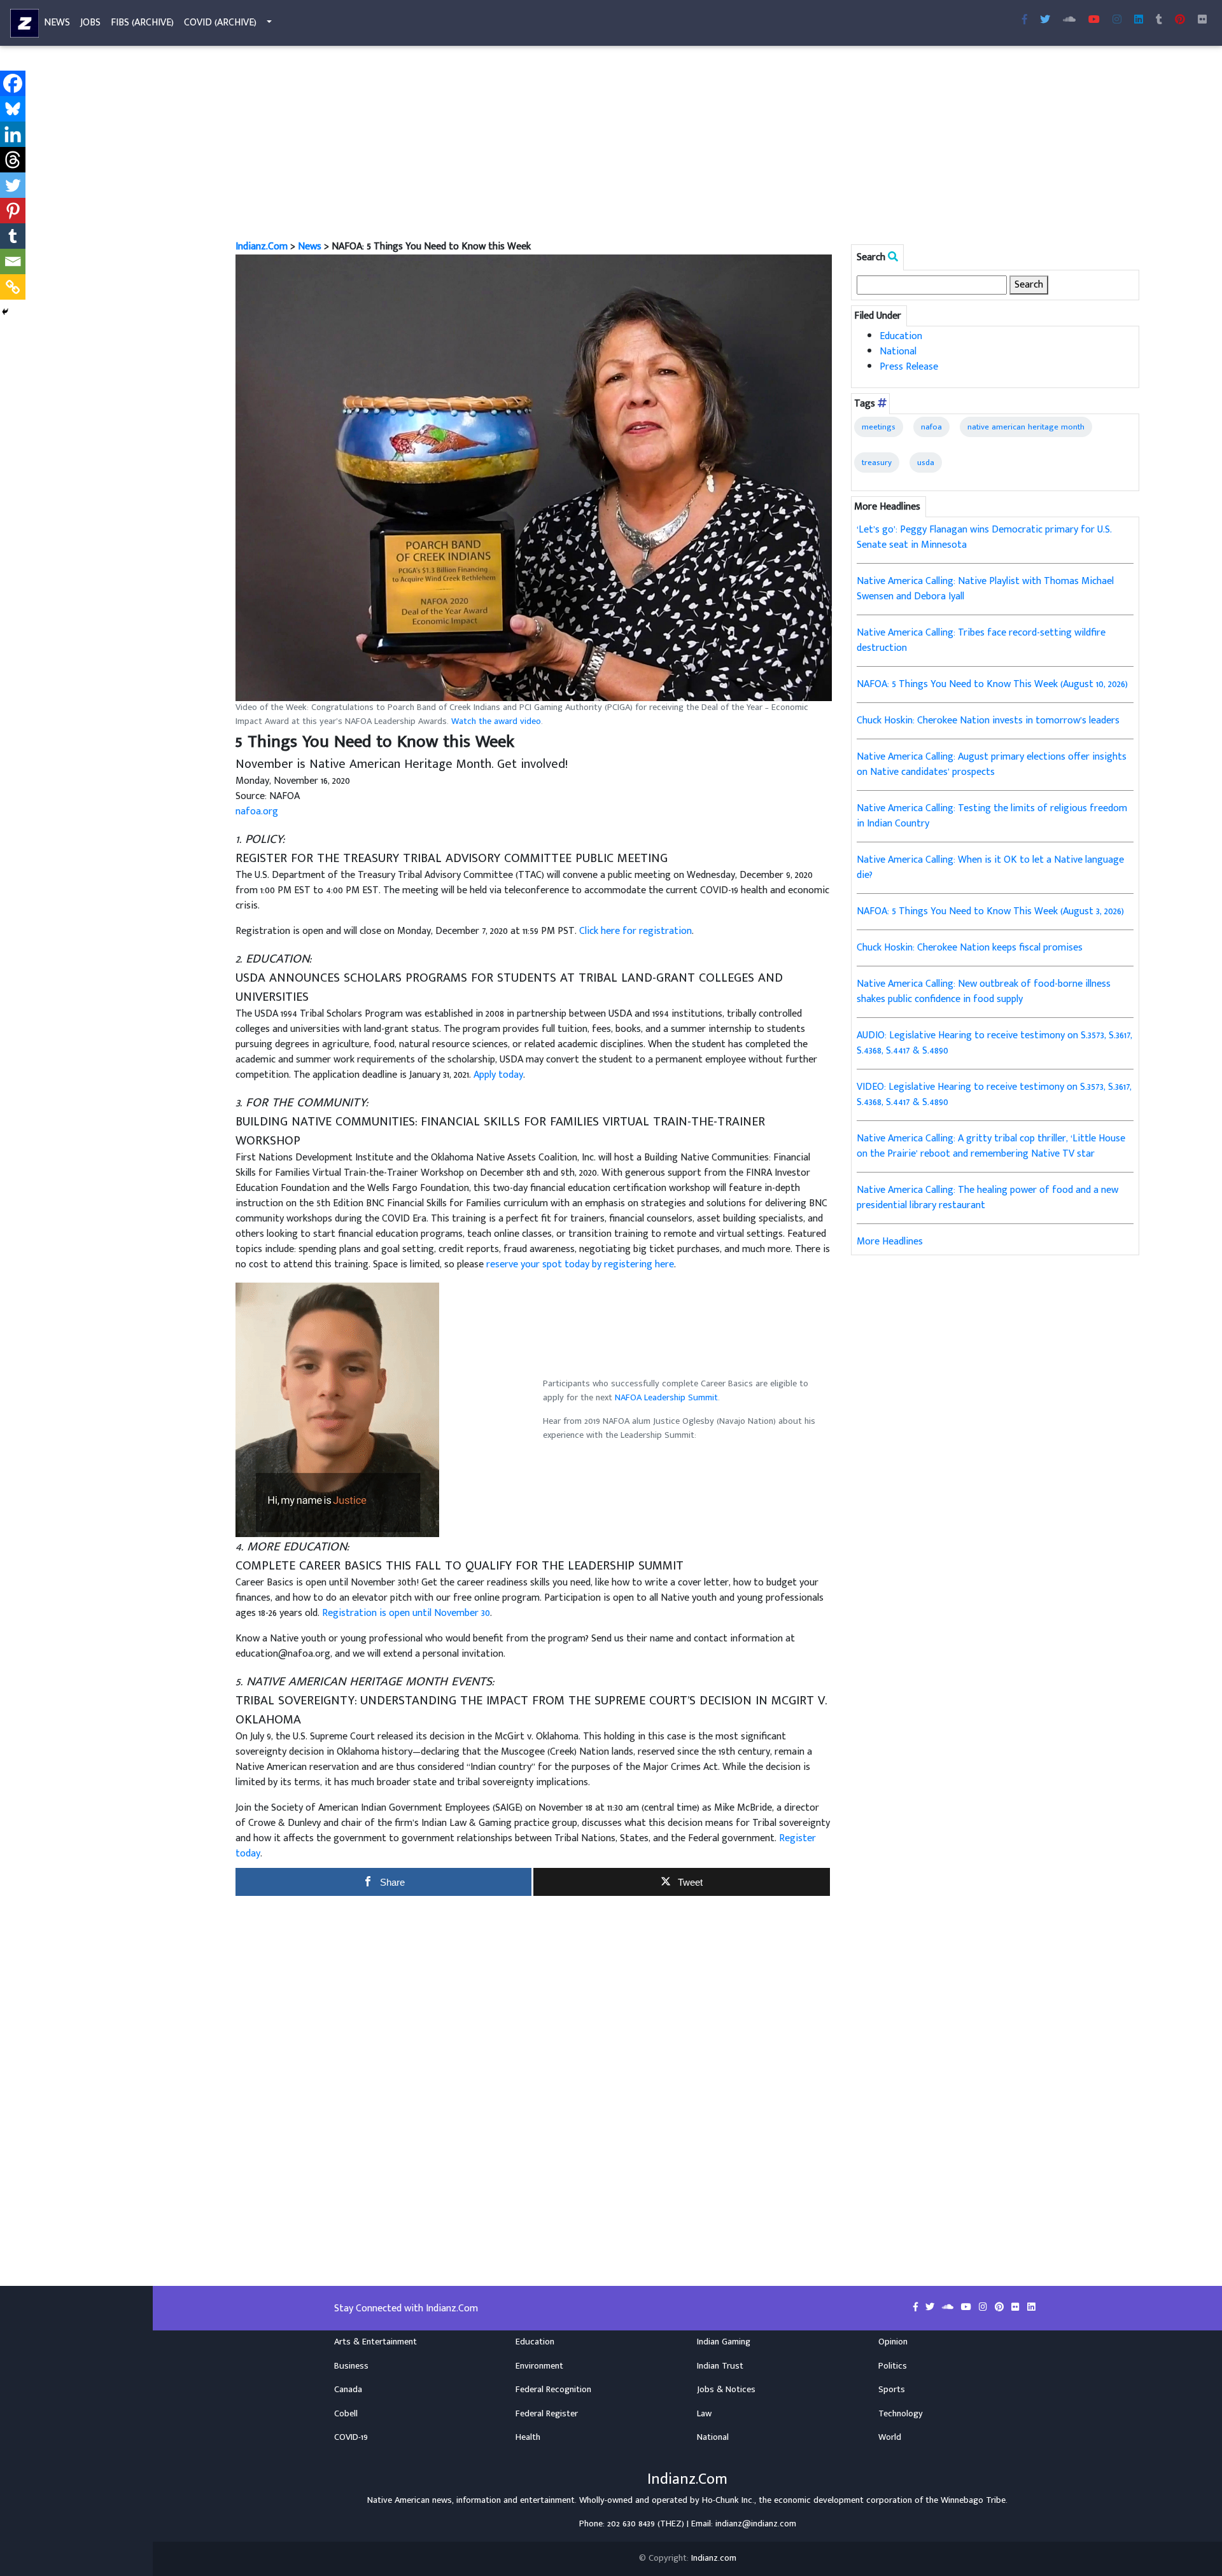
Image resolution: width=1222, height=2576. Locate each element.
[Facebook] (13, 83)
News (57, 23)
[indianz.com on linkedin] (1031, 2308)
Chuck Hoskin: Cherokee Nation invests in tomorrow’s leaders (988, 721)
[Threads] (13, 160)
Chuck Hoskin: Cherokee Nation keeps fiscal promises (970, 948)
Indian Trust (720, 2366)
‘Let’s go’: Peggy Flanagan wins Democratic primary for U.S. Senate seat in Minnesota (984, 537)
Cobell (346, 2414)
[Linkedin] (13, 134)
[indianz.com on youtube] (1094, 20)
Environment (539, 2366)
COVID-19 (351, 2437)
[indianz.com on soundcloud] (949, 2308)
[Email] (13, 261)
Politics (893, 2366)
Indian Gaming (724, 2342)
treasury (877, 463)
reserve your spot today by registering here (580, 1264)
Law (704, 2414)
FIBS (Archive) (142, 23)
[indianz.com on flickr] (1202, 20)
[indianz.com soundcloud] (1069, 20)
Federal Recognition (553, 2390)
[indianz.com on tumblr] (1159, 20)
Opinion (893, 2342)
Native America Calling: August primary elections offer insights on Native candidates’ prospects (992, 764)
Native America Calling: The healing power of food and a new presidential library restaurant (987, 1198)
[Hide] (5, 312)
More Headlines (890, 1242)
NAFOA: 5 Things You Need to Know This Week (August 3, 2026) (990, 911)
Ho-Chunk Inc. (728, 2500)
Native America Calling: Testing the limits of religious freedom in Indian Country (992, 816)
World (890, 2437)
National (898, 352)
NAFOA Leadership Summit (666, 1398)
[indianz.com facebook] (1025, 20)
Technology (901, 2414)
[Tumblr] (13, 236)
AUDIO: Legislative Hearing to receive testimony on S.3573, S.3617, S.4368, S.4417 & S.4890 (994, 1043)
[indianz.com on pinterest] (1001, 2308)
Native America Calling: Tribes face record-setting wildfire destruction (981, 640)
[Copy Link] (13, 287)
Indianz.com (714, 2558)
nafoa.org (257, 811)
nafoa (931, 427)
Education (901, 336)
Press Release (909, 367)
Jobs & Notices (726, 2390)
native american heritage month (1026, 427)
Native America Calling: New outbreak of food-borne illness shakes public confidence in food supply (984, 992)
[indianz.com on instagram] (984, 2308)
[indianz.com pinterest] (1180, 20)
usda (926, 463)
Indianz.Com (262, 247)
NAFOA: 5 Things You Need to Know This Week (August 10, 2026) (992, 684)
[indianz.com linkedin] (1139, 20)
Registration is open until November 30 (406, 1613)
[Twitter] (13, 185)
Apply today (498, 1075)
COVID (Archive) (220, 23)
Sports (892, 2390)
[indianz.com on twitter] (931, 2308)
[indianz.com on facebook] (917, 2308)
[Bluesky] (13, 109)
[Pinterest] (13, 211)
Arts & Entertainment (376, 2342)
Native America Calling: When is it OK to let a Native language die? (990, 867)
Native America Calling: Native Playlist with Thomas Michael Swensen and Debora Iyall (985, 589)
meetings (879, 427)
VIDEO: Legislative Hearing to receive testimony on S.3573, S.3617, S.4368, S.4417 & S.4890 (994, 1095)
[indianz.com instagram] (1117, 20)
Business (351, 2366)
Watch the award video (496, 721)
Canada (348, 2390)
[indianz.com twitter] (1045, 20)
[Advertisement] (617, 145)
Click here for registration (636, 931)
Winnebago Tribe (973, 2500)
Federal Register (547, 2414)
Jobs (90, 23)
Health (528, 2437)
